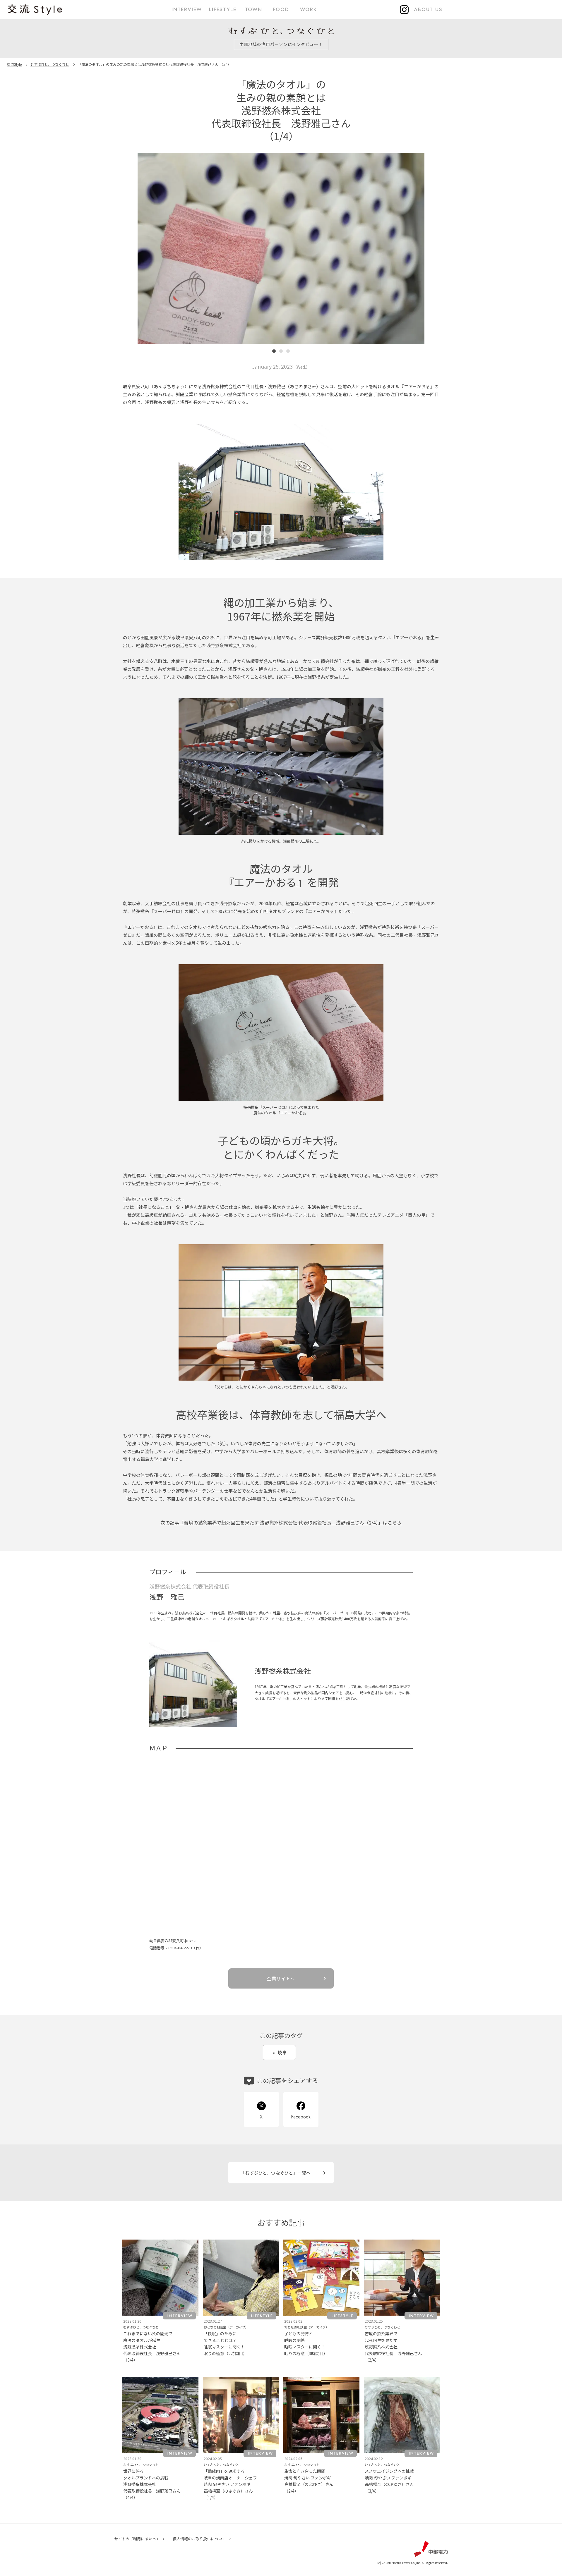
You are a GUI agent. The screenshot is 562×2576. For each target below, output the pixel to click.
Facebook (301, 2117)
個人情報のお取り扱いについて (199, 2539)
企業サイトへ (281, 1978)
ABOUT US (428, 9)
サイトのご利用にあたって (137, 2539)
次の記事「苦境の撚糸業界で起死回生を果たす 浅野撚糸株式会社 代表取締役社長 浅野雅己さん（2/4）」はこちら (281, 1522)
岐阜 (282, 2052)
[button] (156, 255)
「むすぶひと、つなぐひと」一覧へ (276, 2173)
